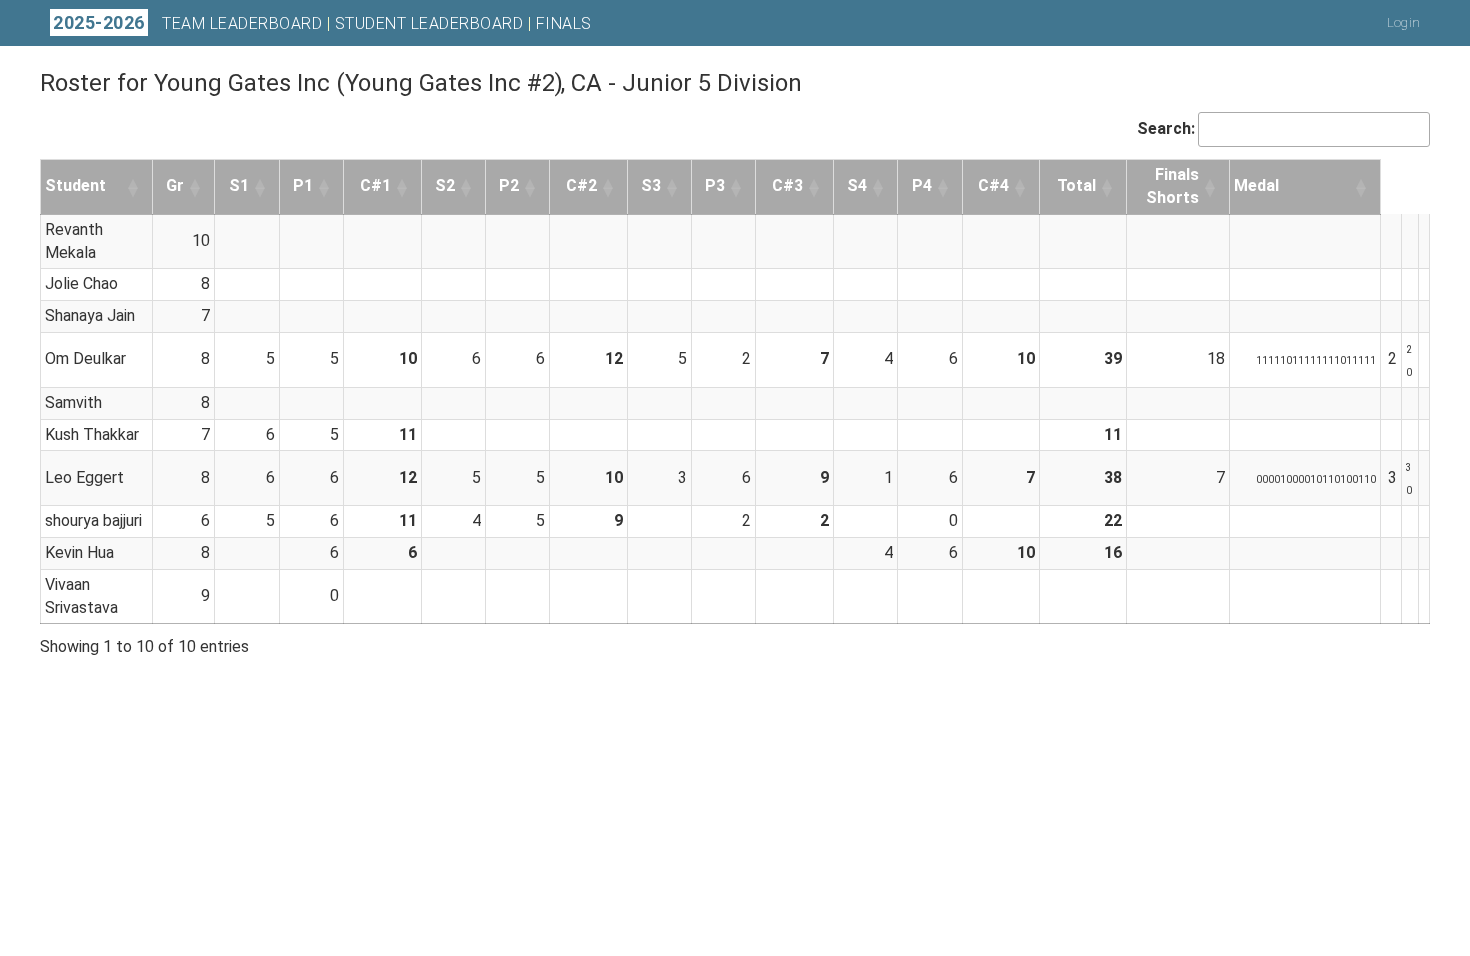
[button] (134, 187)
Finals (564, 23)
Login (1403, 22)
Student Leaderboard (429, 23)
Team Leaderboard (242, 23)
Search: (1166, 128)
